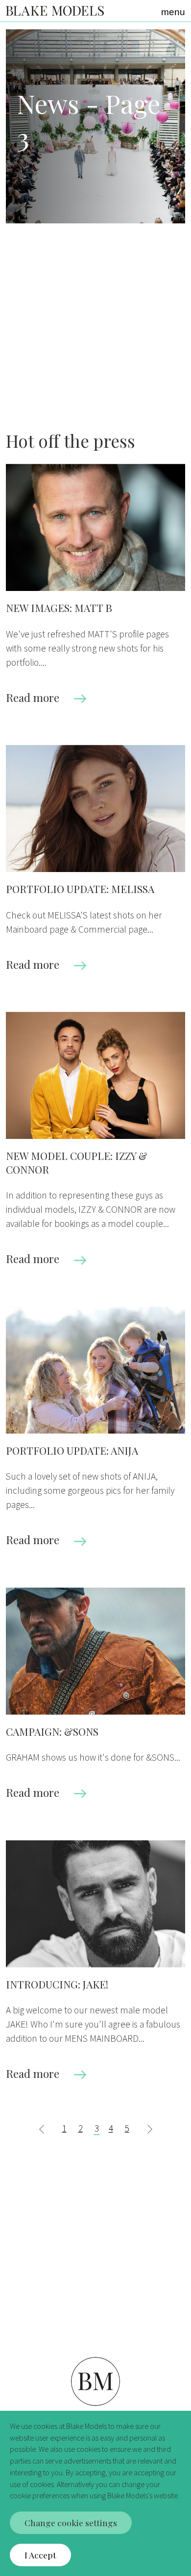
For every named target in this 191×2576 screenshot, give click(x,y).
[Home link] (55, 10)
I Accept (40, 2555)
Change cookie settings (71, 2522)
